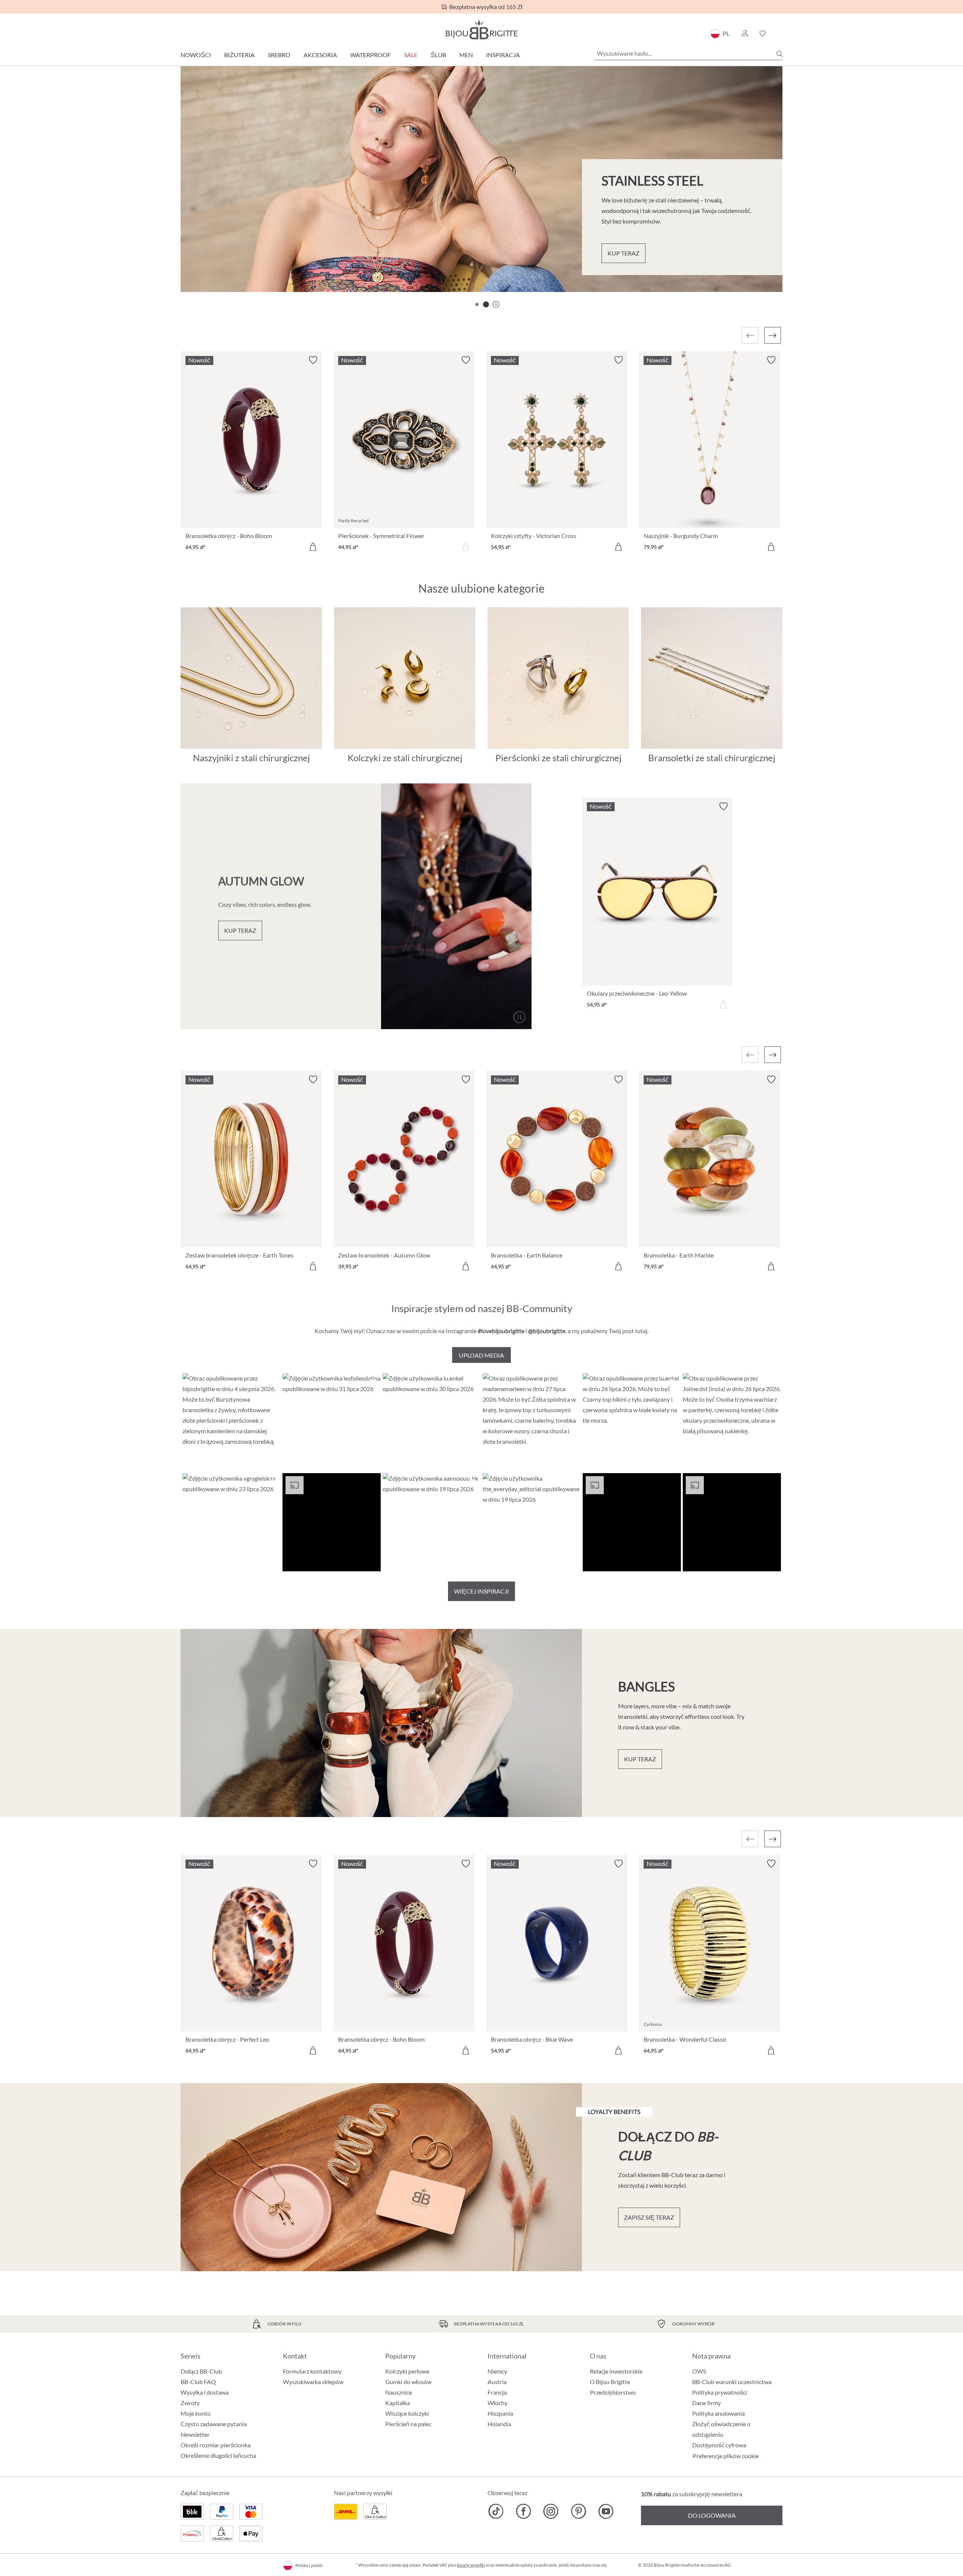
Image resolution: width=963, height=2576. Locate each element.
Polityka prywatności (720, 2392)
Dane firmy (706, 2403)
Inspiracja (503, 55)
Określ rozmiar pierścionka (216, 2445)
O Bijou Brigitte (610, 2382)
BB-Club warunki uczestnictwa (732, 2382)
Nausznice (399, 2392)
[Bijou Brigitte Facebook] (523, 2511)
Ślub (438, 55)
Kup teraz (624, 253)
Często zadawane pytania (214, 2424)
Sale (411, 55)
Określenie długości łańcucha (218, 2455)
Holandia (499, 2424)
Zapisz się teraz (649, 2217)
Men (466, 55)
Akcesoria (320, 55)
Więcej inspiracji (481, 1591)
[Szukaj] (779, 54)
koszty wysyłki (471, 2565)
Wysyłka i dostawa (205, 2392)
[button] (744, 33)
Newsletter (195, 2434)
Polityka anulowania (718, 2413)
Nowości (196, 55)
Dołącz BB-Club (201, 2371)
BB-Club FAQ (198, 2382)
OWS (699, 2371)
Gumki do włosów (408, 2382)
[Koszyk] (780, 33)
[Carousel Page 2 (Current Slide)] (486, 304)
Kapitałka (398, 2403)
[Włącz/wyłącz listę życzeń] (313, 360)
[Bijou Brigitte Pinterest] (578, 2511)
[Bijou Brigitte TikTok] (496, 2511)
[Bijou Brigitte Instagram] (551, 2511)
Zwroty (190, 2403)
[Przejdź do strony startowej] (481, 30)
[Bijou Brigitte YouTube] (606, 2511)
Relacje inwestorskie (616, 2371)
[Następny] (773, 335)
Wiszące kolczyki (407, 2413)
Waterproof (371, 55)
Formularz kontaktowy (312, 2371)
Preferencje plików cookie (726, 2456)
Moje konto (196, 2413)
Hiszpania (500, 2413)
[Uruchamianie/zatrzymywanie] (519, 1017)
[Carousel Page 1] (477, 304)
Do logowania (712, 2515)
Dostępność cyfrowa (719, 2445)
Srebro (279, 55)
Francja (497, 2392)
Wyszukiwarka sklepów (313, 2382)
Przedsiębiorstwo (613, 2392)
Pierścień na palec (408, 2424)
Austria (497, 2382)
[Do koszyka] (313, 547)
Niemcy (497, 2371)
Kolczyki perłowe (407, 2371)
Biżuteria (239, 55)
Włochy (497, 2403)
